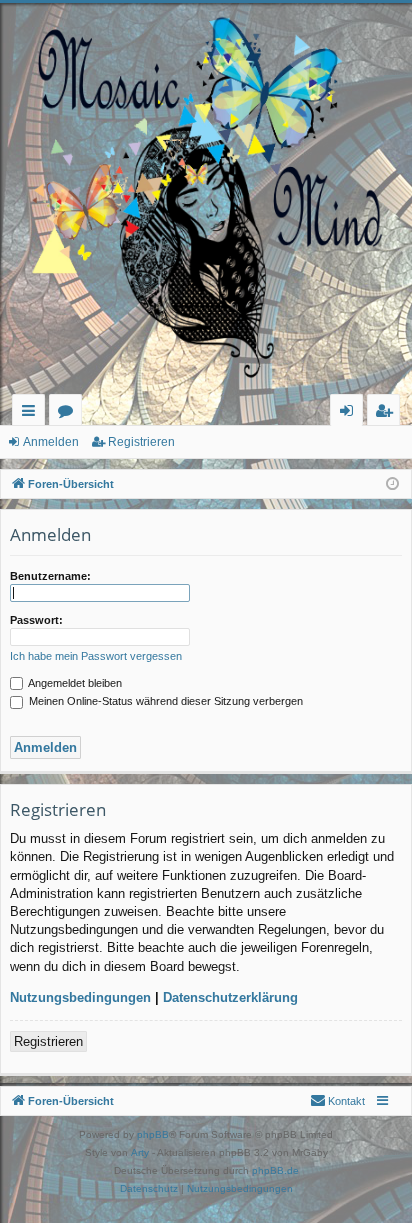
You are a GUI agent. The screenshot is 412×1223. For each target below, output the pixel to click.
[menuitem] (337, 1101)
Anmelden (51, 442)
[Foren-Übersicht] (206, 198)
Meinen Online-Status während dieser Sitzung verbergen (164, 701)
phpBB (153, 1134)
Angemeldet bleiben (74, 683)
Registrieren (141, 442)
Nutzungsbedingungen (80, 997)
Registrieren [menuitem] (387, 413)
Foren (69, 413)
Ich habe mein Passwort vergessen (96, 656)
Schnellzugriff (32, 413)
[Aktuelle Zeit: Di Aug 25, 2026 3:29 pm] (392, 484)
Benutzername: (50, 576)
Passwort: (36, 620)
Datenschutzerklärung (230, 997)
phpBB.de (275, 1170)
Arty (140, 1152)
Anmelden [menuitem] (350, 413)
